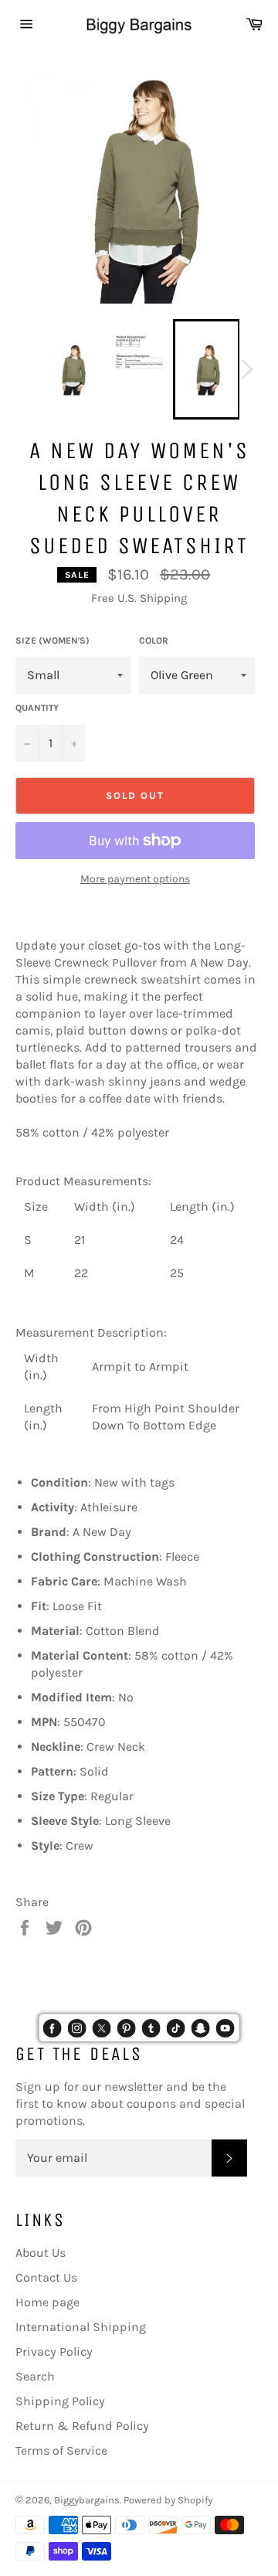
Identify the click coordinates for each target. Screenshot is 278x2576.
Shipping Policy (60, 2401)
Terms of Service (61, 2450)
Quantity (37, 708)
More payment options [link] (135, 879)
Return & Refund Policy (82, 2426)
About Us (41, 2253)
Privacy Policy (54, 2352)
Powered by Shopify (168, 2500)
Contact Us (46, 2277)
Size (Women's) (53, 641)
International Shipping (81, 2327)
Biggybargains (87, 2500)
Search (35, 2376)
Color (154, 641)
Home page (47, 2302)
